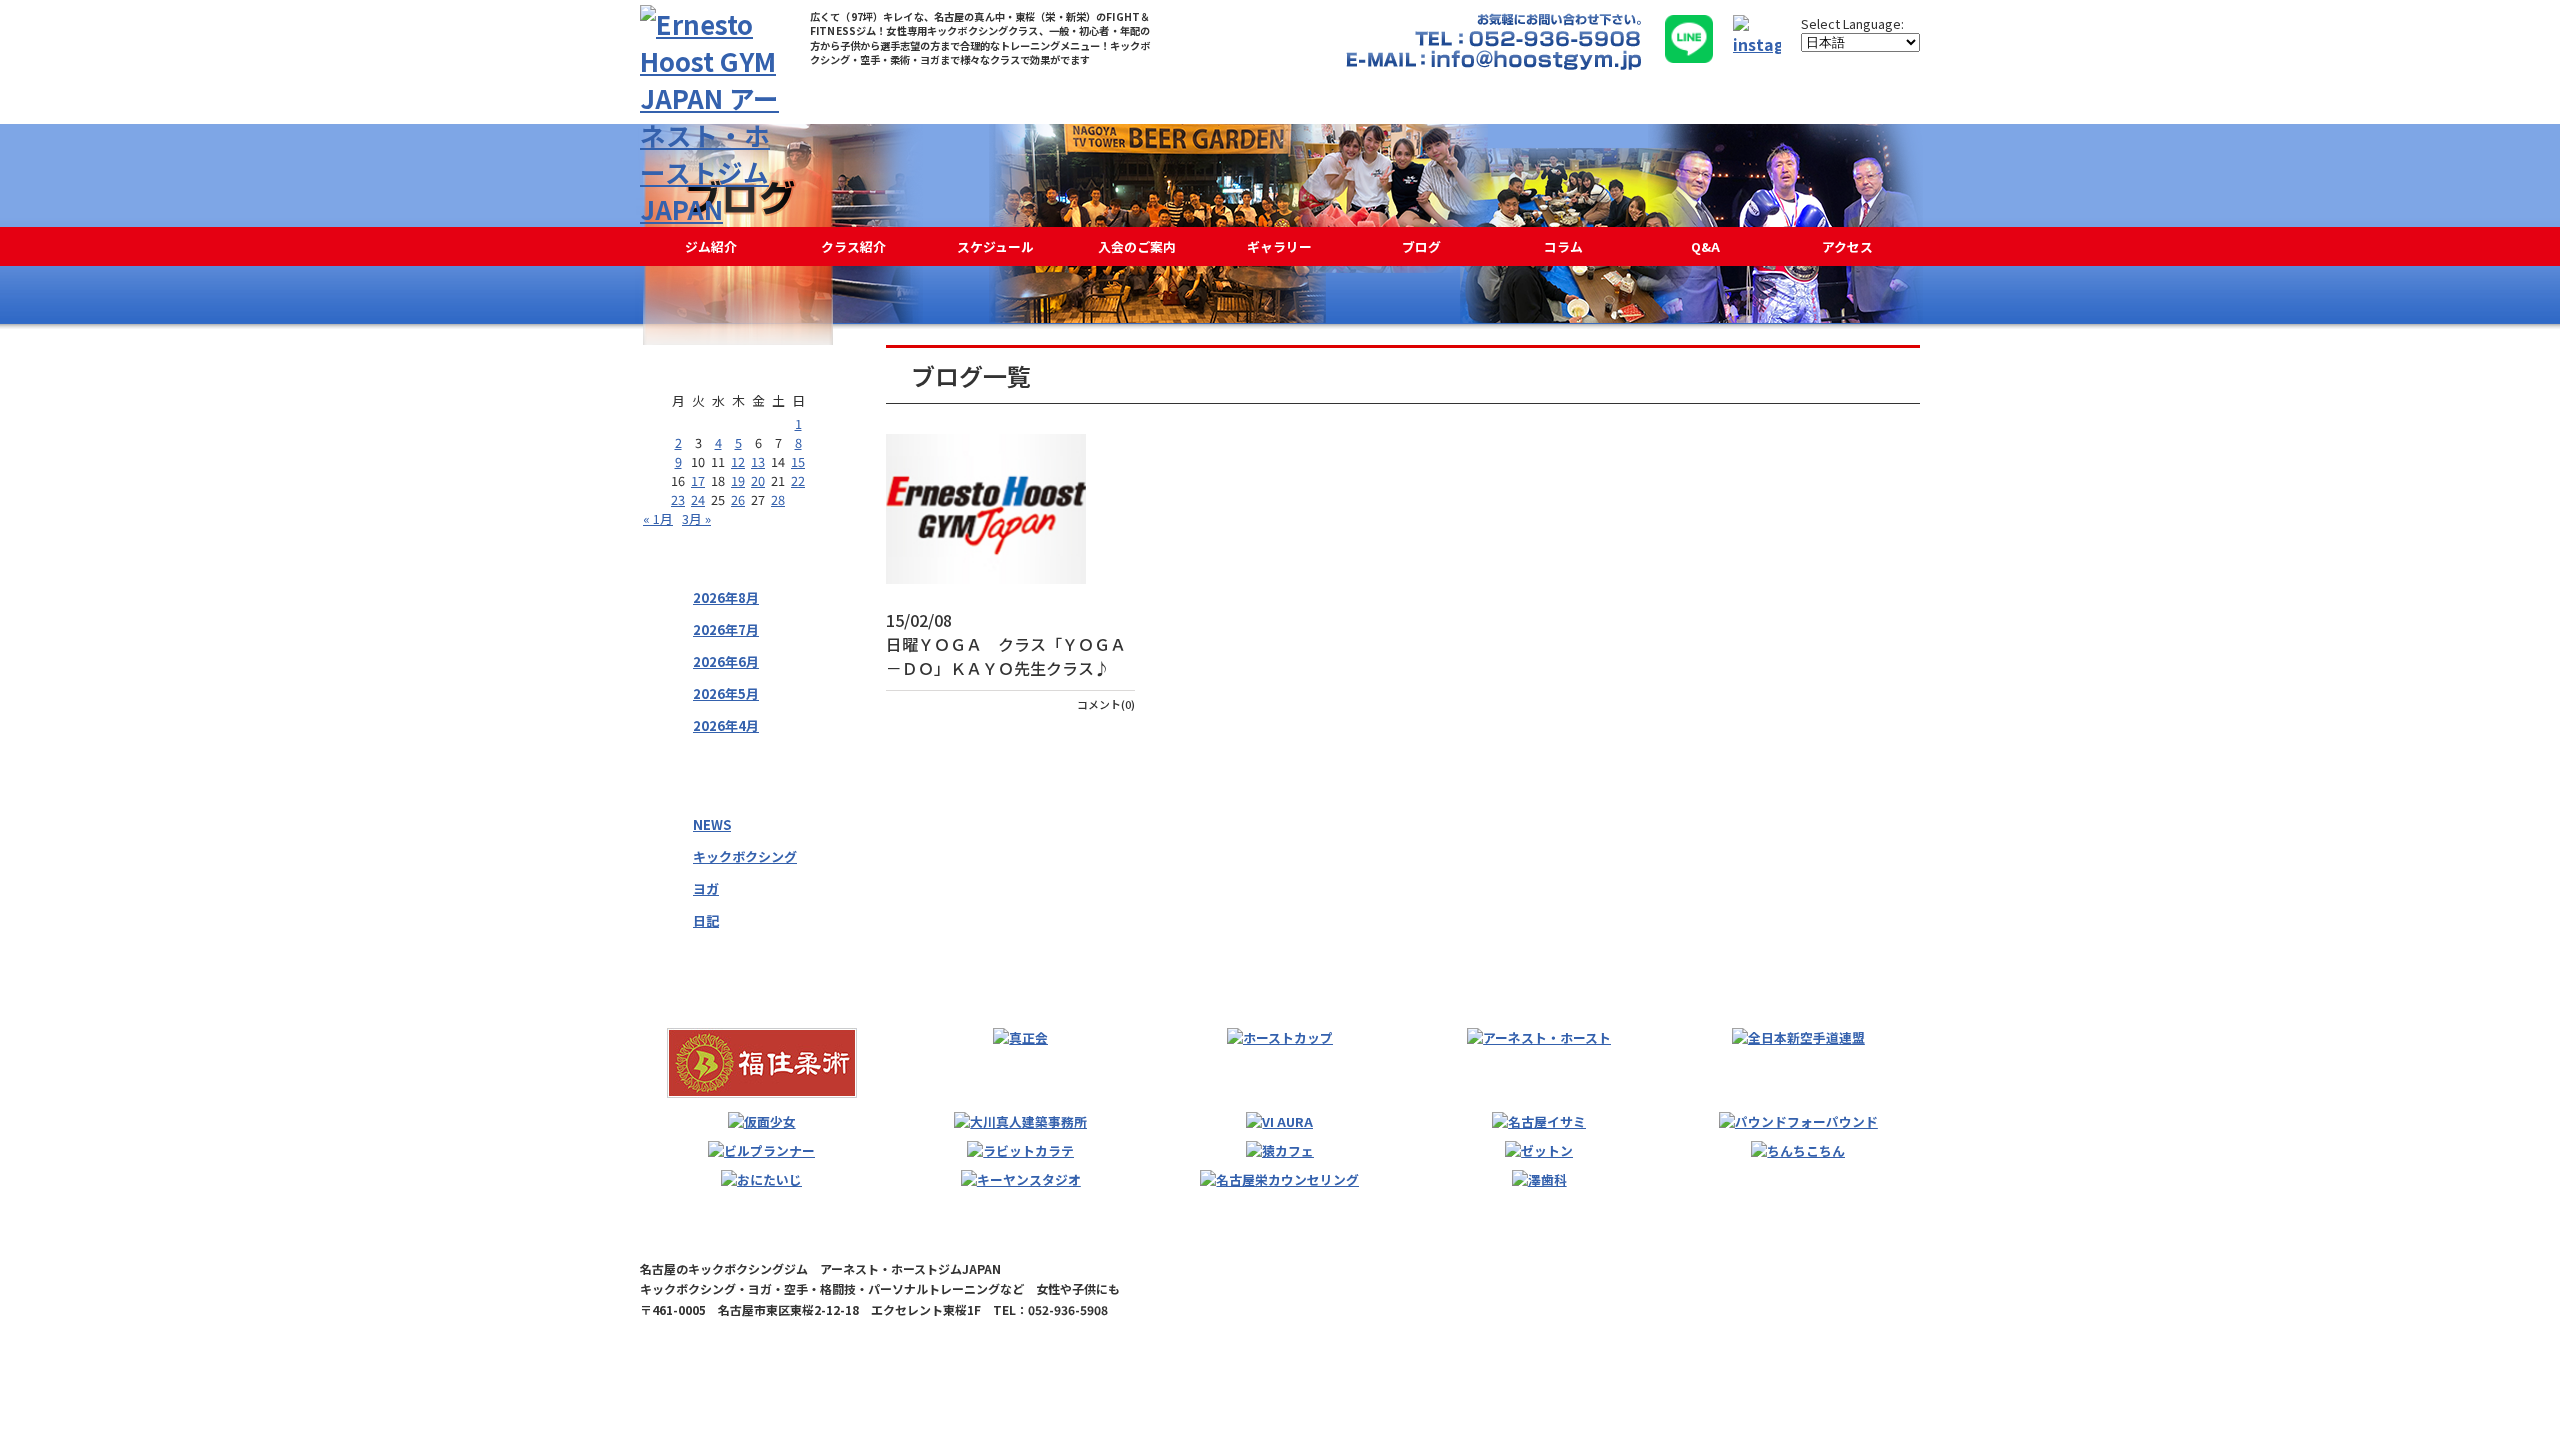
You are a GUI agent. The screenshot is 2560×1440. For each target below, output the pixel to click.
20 (758, 480)
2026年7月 (726, 629)
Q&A (1705, 246)
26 (738, 499)
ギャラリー (1279, 246)
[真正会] (1020, 1037)
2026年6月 (726, 661)
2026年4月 (726, 725)
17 (698, 480)
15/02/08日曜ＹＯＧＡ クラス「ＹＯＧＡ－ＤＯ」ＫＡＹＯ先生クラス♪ (1006, 644)
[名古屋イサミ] (1539, 1121)
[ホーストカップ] (1280, 1037)
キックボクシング (745, 856)
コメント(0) (1106, 704)
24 (698, 499)
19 (738, 480)
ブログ (1421, 246)
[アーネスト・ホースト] (1539, 1037)
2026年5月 (726, 693)
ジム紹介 (711, 246)
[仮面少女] (762, 1121)
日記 (706, 920)
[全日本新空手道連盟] (1798, 1037)
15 (798, 461)
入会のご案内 (1137, 246)
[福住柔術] (762, 1063)
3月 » (696, 518)
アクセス (1847, 246)
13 (758, 461)
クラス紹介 (853, 246)
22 (798, 480)
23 (678, 499)
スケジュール (995, 246)
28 (778, 499)
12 (738, 461)
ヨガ (706, 888)
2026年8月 (726, 597)
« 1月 (658, 518)
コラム (1563, 246)
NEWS (712, 824)
